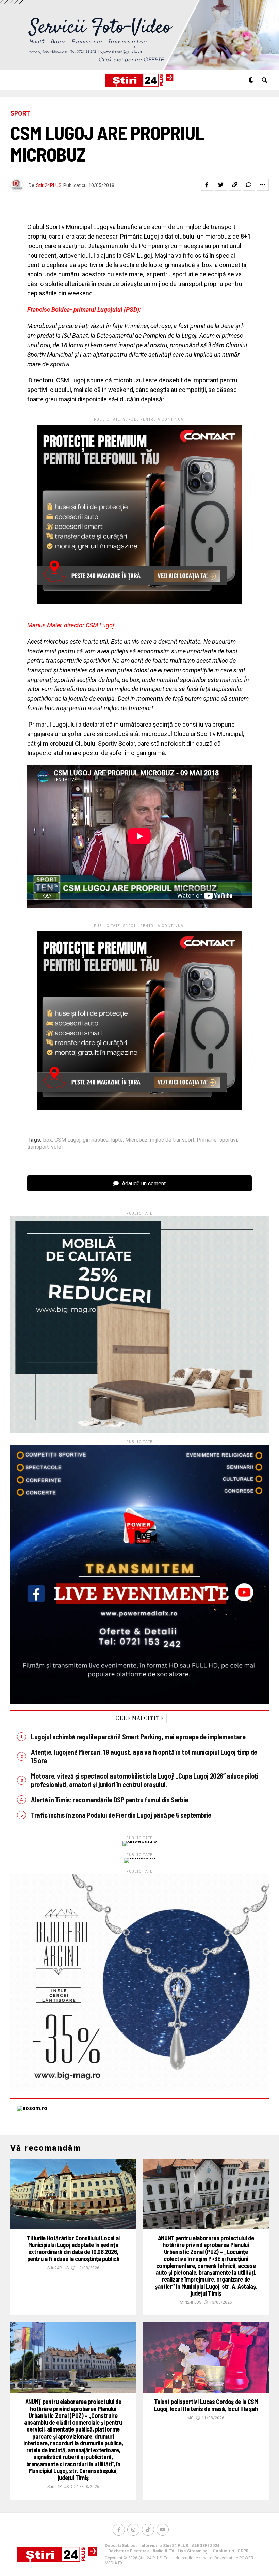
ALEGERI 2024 (206, 2546)
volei (57, 1147)
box (48, 1140)
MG (191, 2418)
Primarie (207, 1140)
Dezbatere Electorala (129, 2551)
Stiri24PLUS (49, 185)
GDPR (243, 2551)
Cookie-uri (223, 2551)
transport (38, 1147)
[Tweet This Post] (221, 185)
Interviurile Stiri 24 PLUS (164, 2546)
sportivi (228, 1140)
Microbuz (136, 1140)
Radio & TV (163, 2551)
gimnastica (96, 1140)
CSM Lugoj (67, 1140)
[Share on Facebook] (207, 185)
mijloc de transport (172, 1140)
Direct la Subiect (121, 2546)
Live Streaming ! (193, 2551)
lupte (117, 1140)
